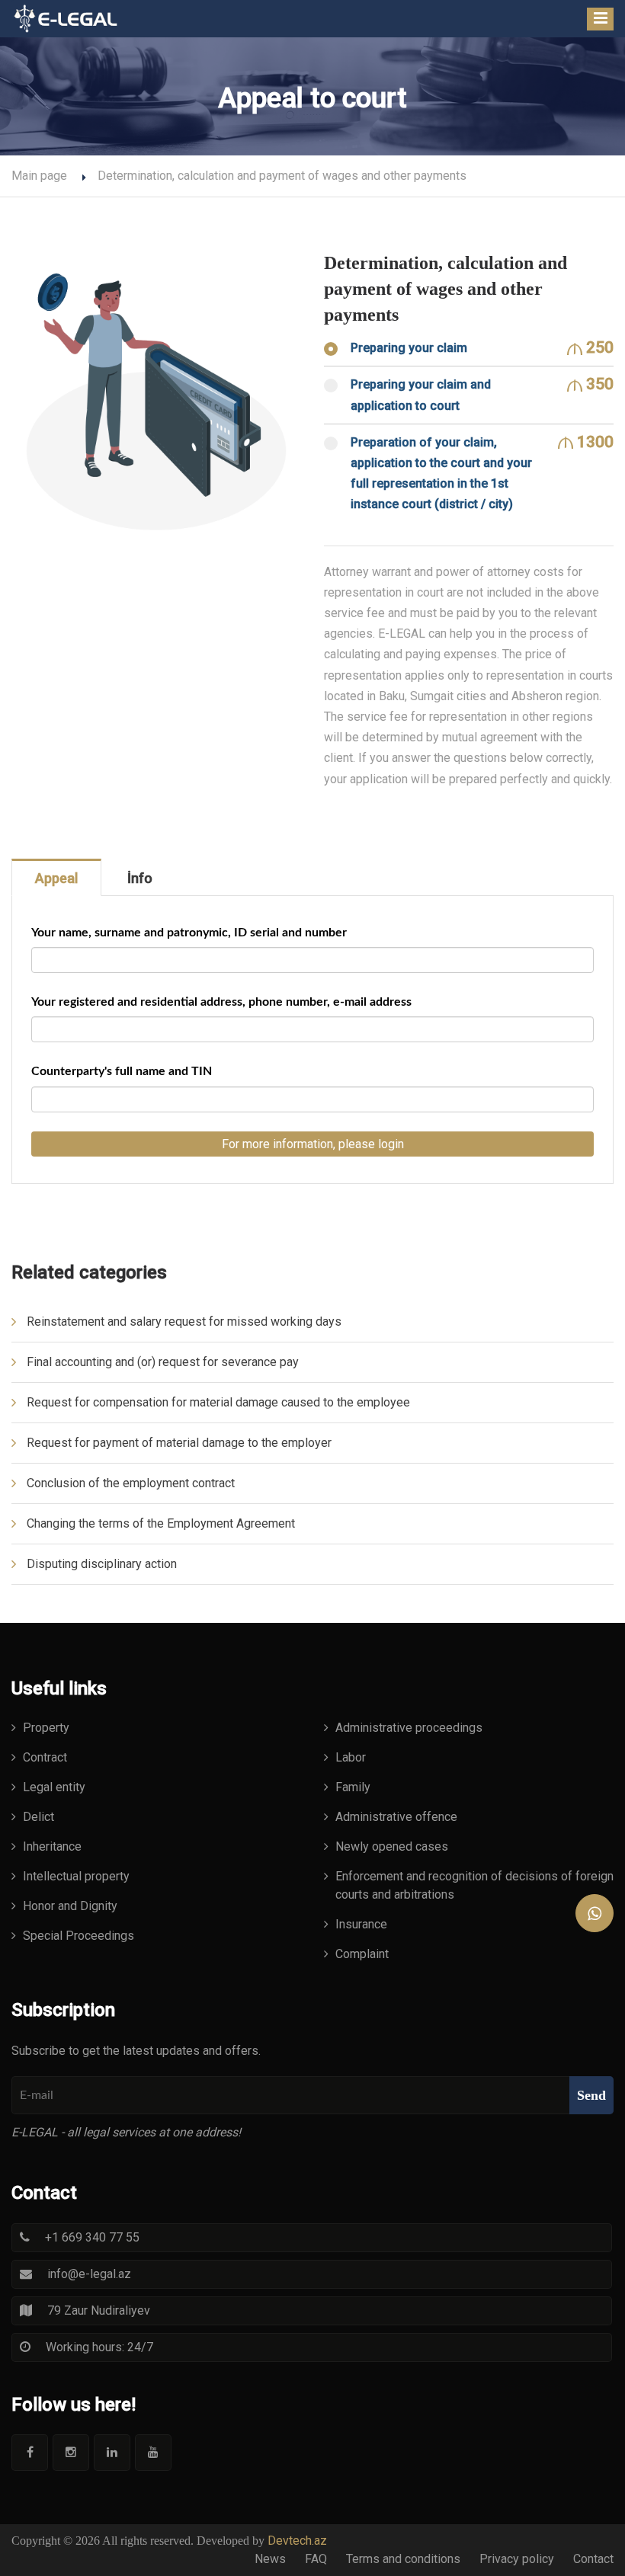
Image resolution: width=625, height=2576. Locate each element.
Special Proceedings (79, 1936)
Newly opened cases (392, 1846)
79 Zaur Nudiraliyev (99, 2310)
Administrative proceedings (409, 1728)
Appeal (56, 878)
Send (591, 2095)
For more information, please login (313, 1144)
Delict (38, 1817)
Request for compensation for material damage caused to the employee (218, 1402)
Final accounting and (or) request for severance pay (163, 1362)
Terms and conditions (403, 2559)
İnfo (140, 878)
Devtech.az (297, 2541)
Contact (593, 2559)
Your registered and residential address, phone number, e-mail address (221, 1002)
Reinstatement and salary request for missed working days (184, 1322)
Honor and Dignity (70, 1906)
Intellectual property (76, 1876)
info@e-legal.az (89, 2274)
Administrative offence (396, 1817)
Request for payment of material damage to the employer (179, 1443)
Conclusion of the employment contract (131, 1483)
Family (353, 1787)
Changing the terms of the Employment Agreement (161, 1523)
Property (46, 1728)
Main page (39, 176)
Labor (351, 1757)
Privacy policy (517, 2559)
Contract (45, 1757)
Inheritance (52, 1846)
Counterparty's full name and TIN (122, 1071)
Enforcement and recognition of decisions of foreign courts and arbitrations (474, 1885)
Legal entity (54, 1787)
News (270, 2559)
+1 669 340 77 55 (92, 2237)
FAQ (316, 2559)
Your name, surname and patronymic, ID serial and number (189, 933)
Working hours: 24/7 (99, 2347)
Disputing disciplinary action (102, 1564)
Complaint (362, 1954)
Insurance (361, 1924)
